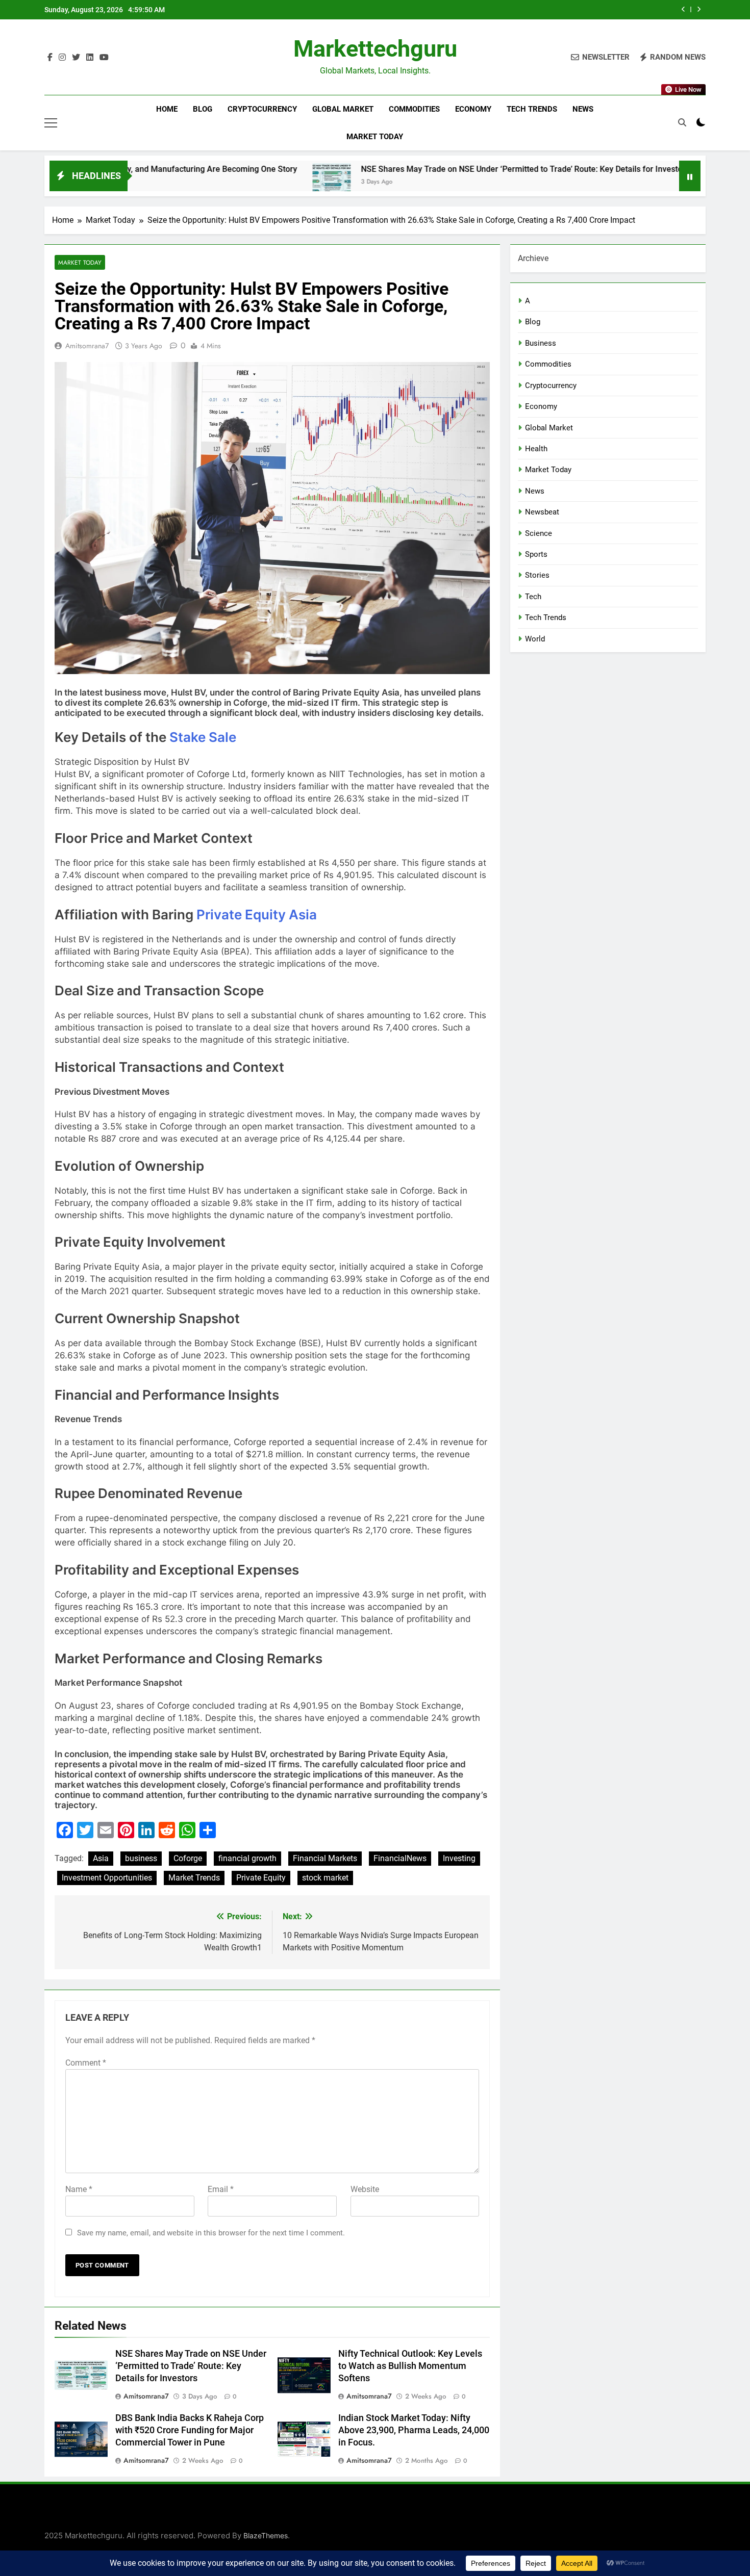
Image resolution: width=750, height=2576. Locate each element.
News (583, 109)
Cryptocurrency (262, 109)
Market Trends (194, 1878)
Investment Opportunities (107, 1878)
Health (536, 449)
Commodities (414, 109)
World (535, 639)
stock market (325, 1878)
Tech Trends (532, 109)
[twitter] (76, 58)
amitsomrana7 (87, 346)
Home (167, 109)
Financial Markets (325, 1858)
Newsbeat (542, 512)
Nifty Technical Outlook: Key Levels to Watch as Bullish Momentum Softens (410, 2366)
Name (79, 2189)
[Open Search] (682, 122)
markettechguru (375, 49)
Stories (537, 575)
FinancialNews (400, 1858)
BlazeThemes (266, 2535)
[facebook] (50, 58)
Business (541, 343)
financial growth (247, 1858)
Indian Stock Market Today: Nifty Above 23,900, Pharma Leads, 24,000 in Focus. (414, 2430)
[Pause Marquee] (690, 176)
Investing (459, 1858)
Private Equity (261, 1878)
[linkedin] (90, 58)
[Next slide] (699, 9)
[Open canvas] (51, 123)
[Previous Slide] (683, 9)
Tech (533, 597)
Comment (86, 2063)
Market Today (375, 137)
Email (221, 2189)
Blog (203, 109)
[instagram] (62, 58)
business (141, 1858)
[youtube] (104, 58)
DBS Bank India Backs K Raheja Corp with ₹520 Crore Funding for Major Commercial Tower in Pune (190, 2430)
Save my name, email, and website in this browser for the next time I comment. (211, 2233)
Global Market (343, 109)
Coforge (188, 1858)
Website (365, 2189)
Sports (536, 554)
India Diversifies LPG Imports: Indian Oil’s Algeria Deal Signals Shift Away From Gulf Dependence (523, 10)
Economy (473, 109)
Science (539, 533)
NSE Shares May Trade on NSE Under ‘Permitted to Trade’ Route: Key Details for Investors (421, 169)
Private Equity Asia (257, 915)
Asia (101, 1858)
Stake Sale (203, 737)
